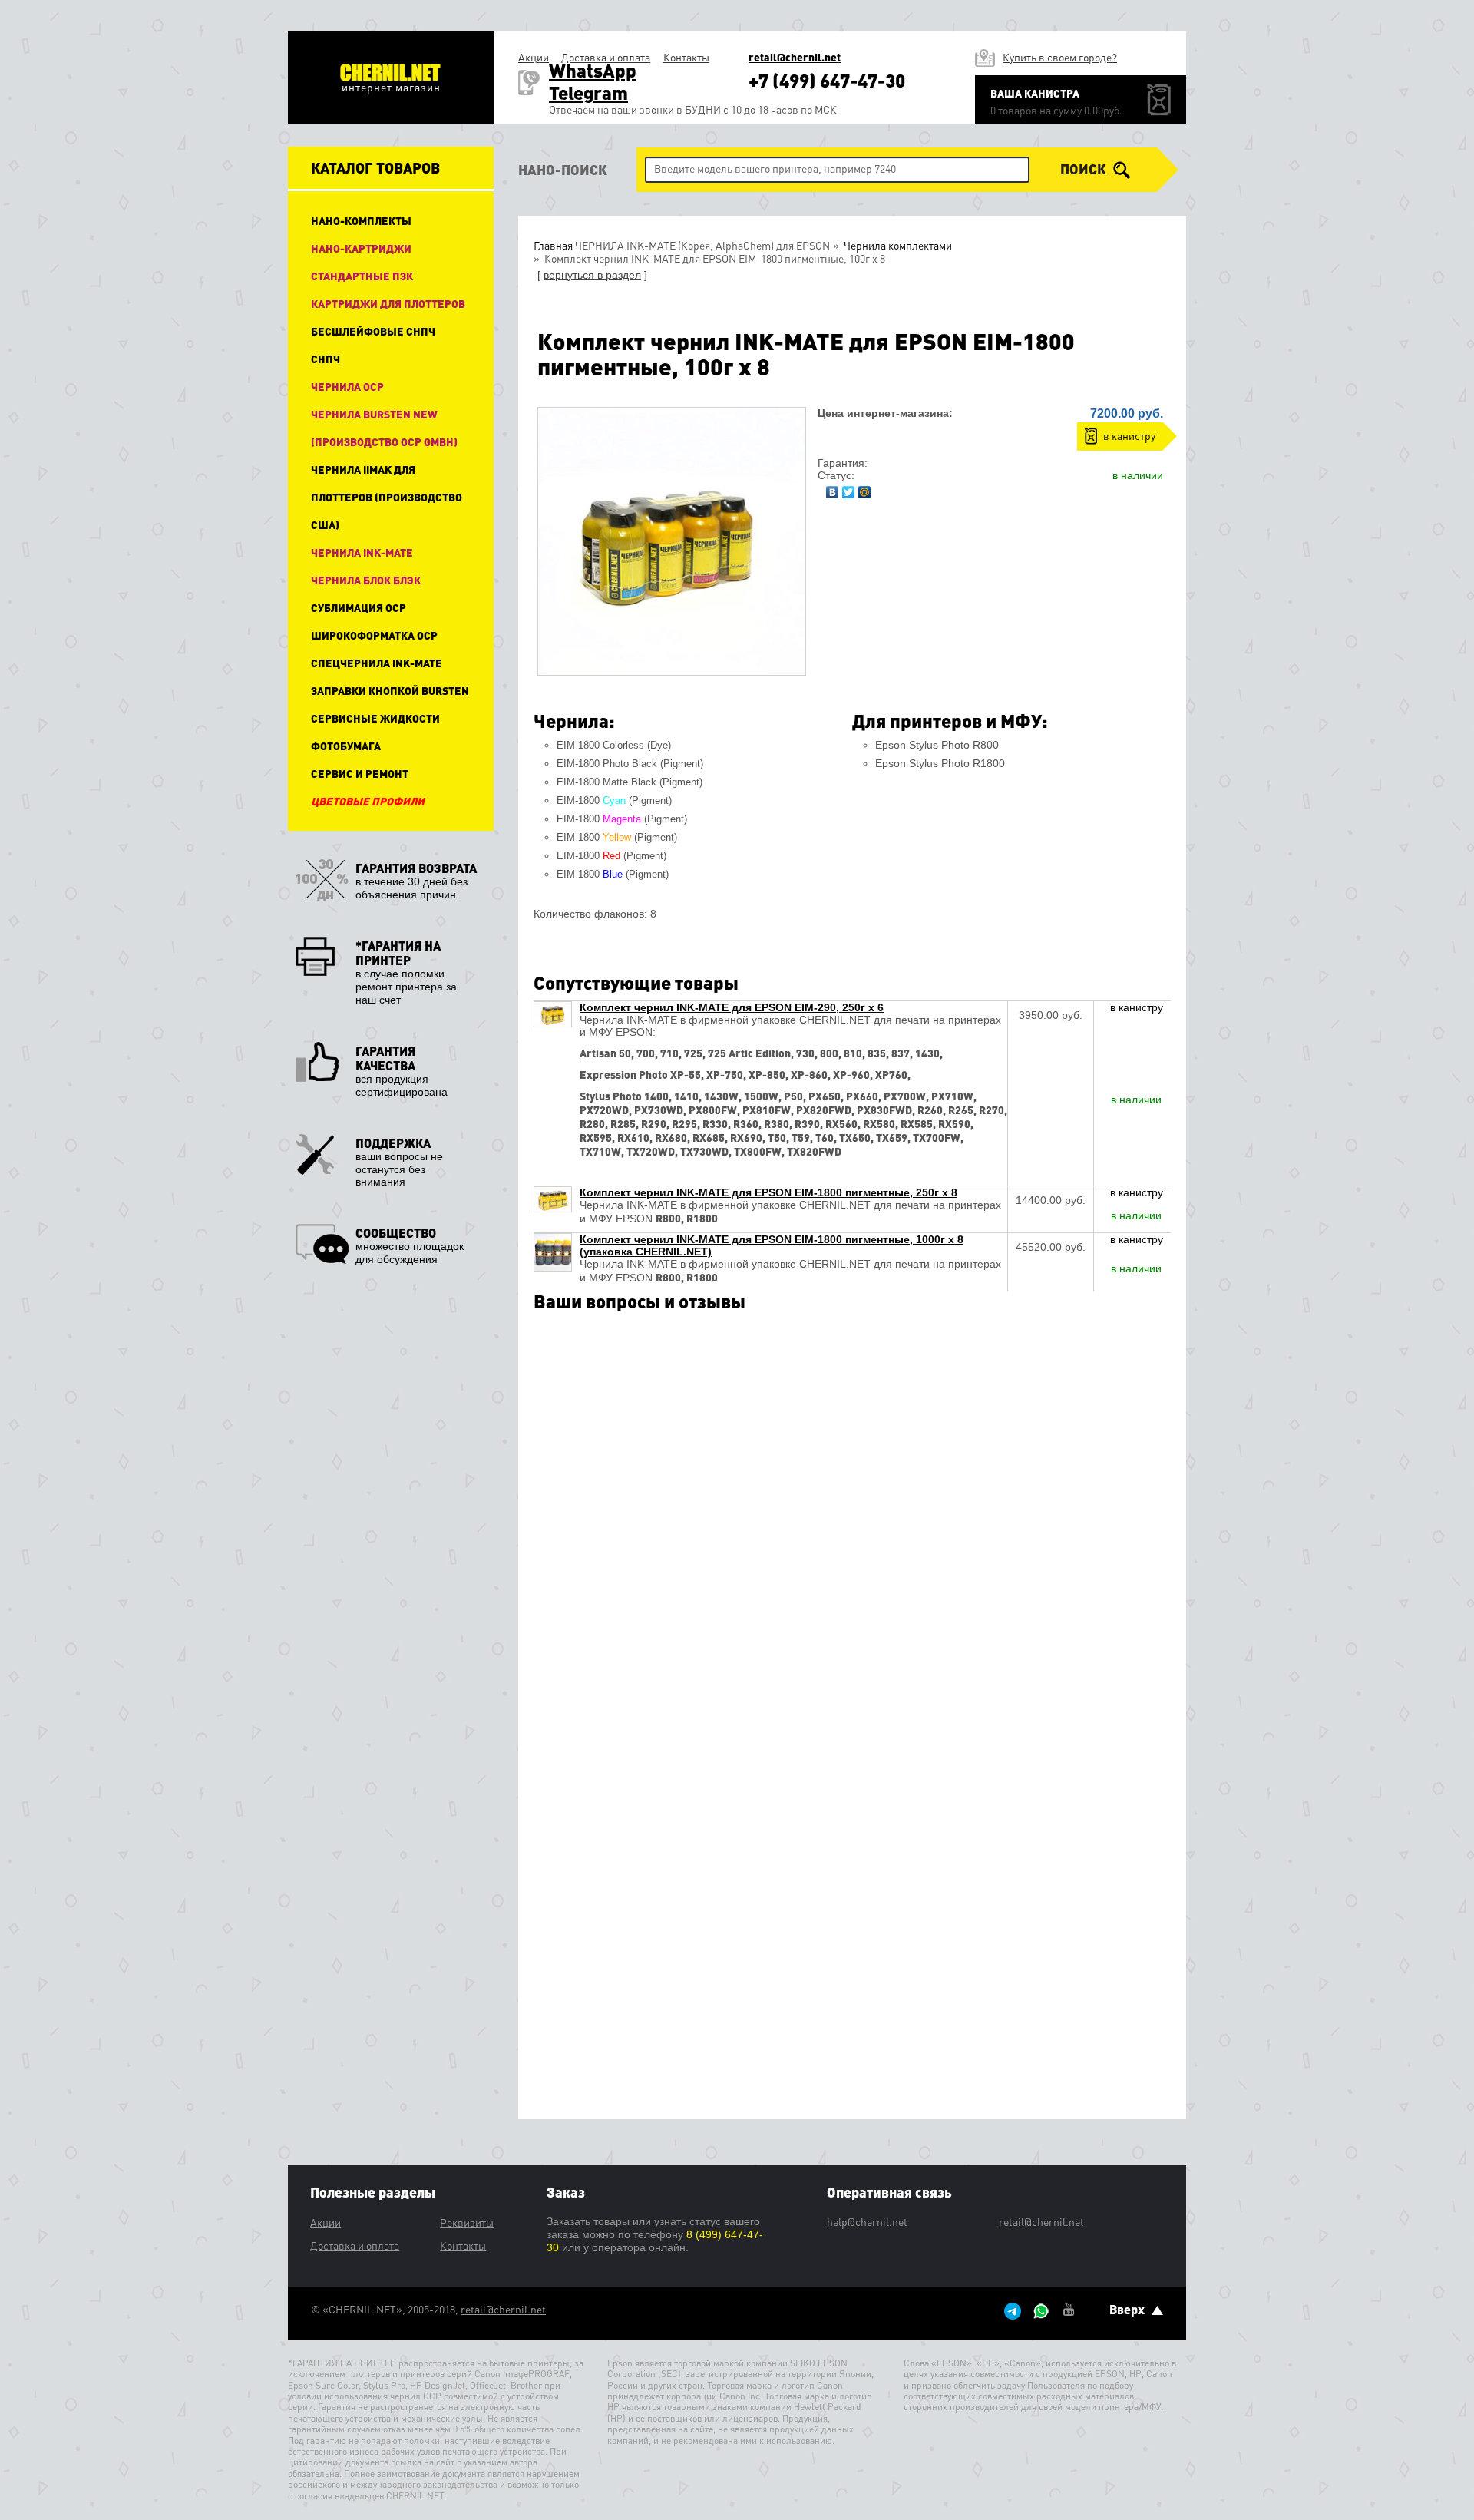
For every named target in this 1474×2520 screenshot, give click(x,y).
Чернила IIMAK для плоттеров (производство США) (387, 497)
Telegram (588, 93)
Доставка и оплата (606, 57)
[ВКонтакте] (833, 488)
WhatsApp (593, 70)
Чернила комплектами (897, 245)
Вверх (1129, 2309)
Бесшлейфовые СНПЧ (373, 331)
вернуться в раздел (592, 275)
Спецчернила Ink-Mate (377, 663)
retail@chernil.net (795, 57)
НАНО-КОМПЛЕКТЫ (361, 220)
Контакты (686, 57)
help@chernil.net (867, 2221)
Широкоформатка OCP (374, 635)
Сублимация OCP (359, 607)
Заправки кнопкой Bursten (390, 690)
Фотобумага (346, 746)
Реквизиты (467, 2222)
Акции (534, 57)
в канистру (1129, 435)
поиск (1085, 169)
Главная (553, 245)
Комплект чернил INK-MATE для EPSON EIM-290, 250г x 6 (732, 1007)
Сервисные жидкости (375, 718)
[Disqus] (852, 1519)
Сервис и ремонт (360, 773)
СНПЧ (326, 359)
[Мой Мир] (865, 488)
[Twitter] (849, 488)
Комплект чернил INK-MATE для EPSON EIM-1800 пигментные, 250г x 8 (768, 1192)
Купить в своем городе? (1060, 57)
